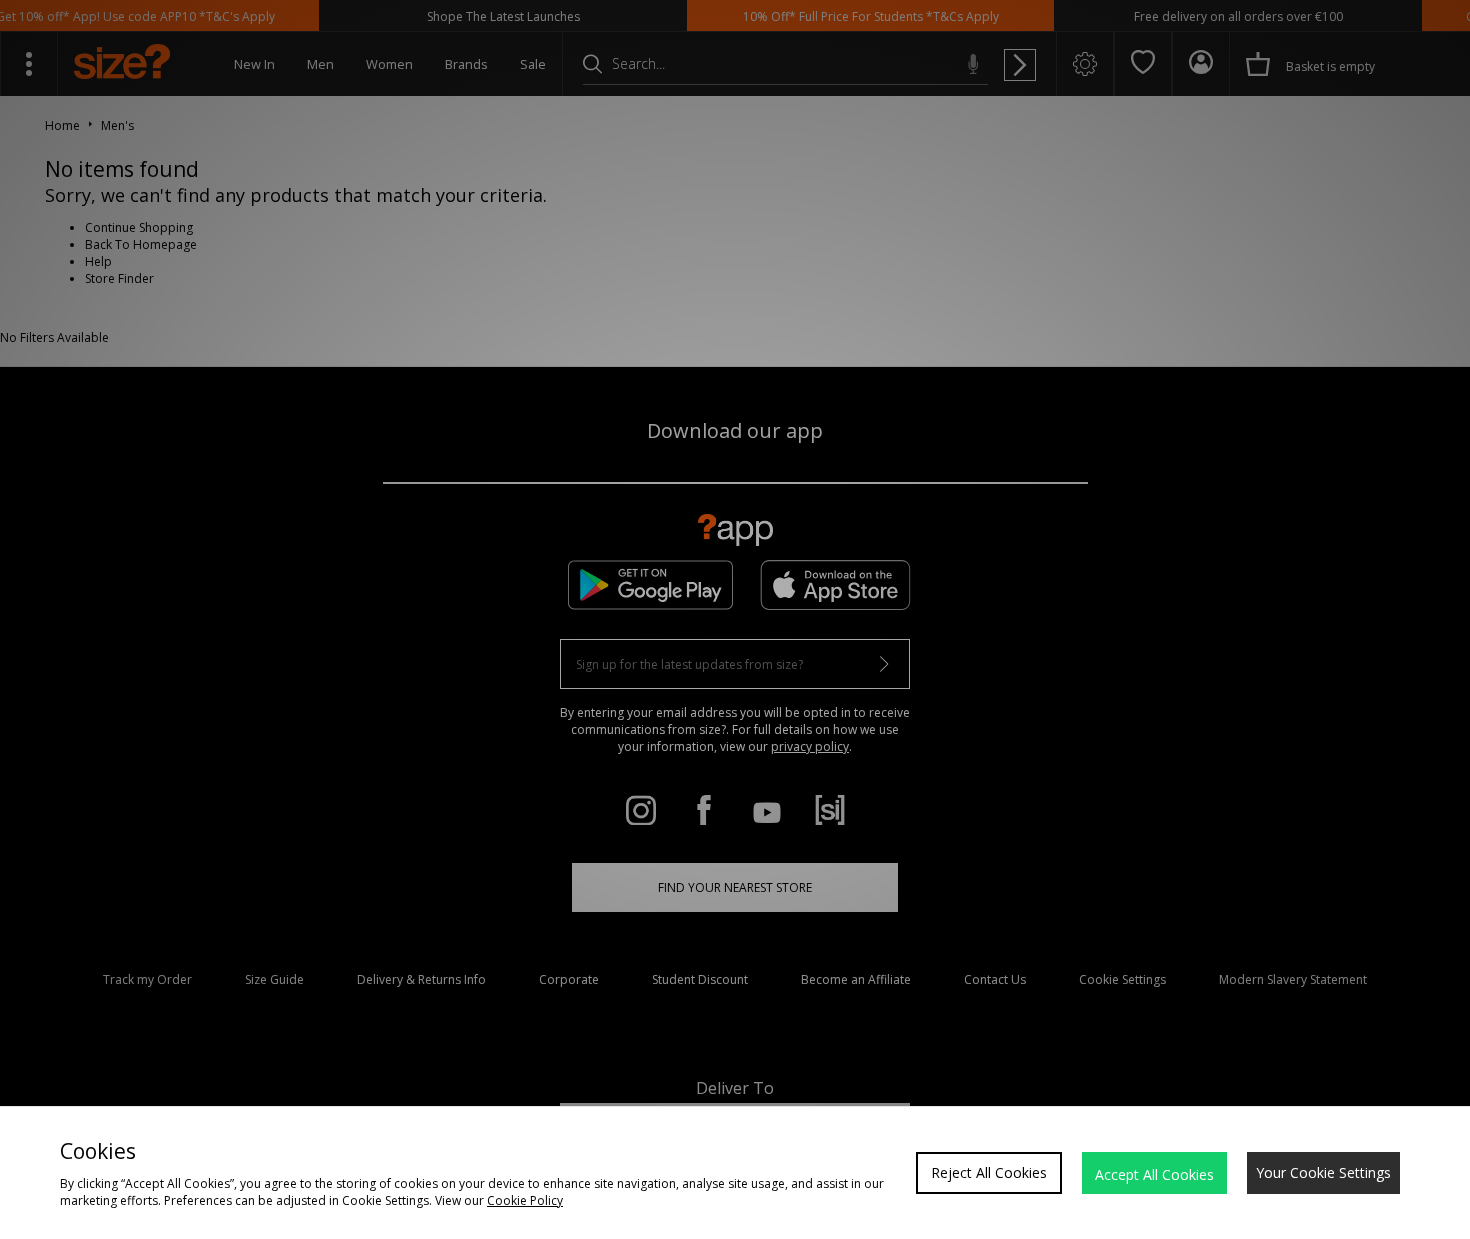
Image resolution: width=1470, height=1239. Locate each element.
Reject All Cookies (989, 1172)
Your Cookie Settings (1323, 1172)
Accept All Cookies (1154, 1174)
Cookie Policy (525, 1200)
